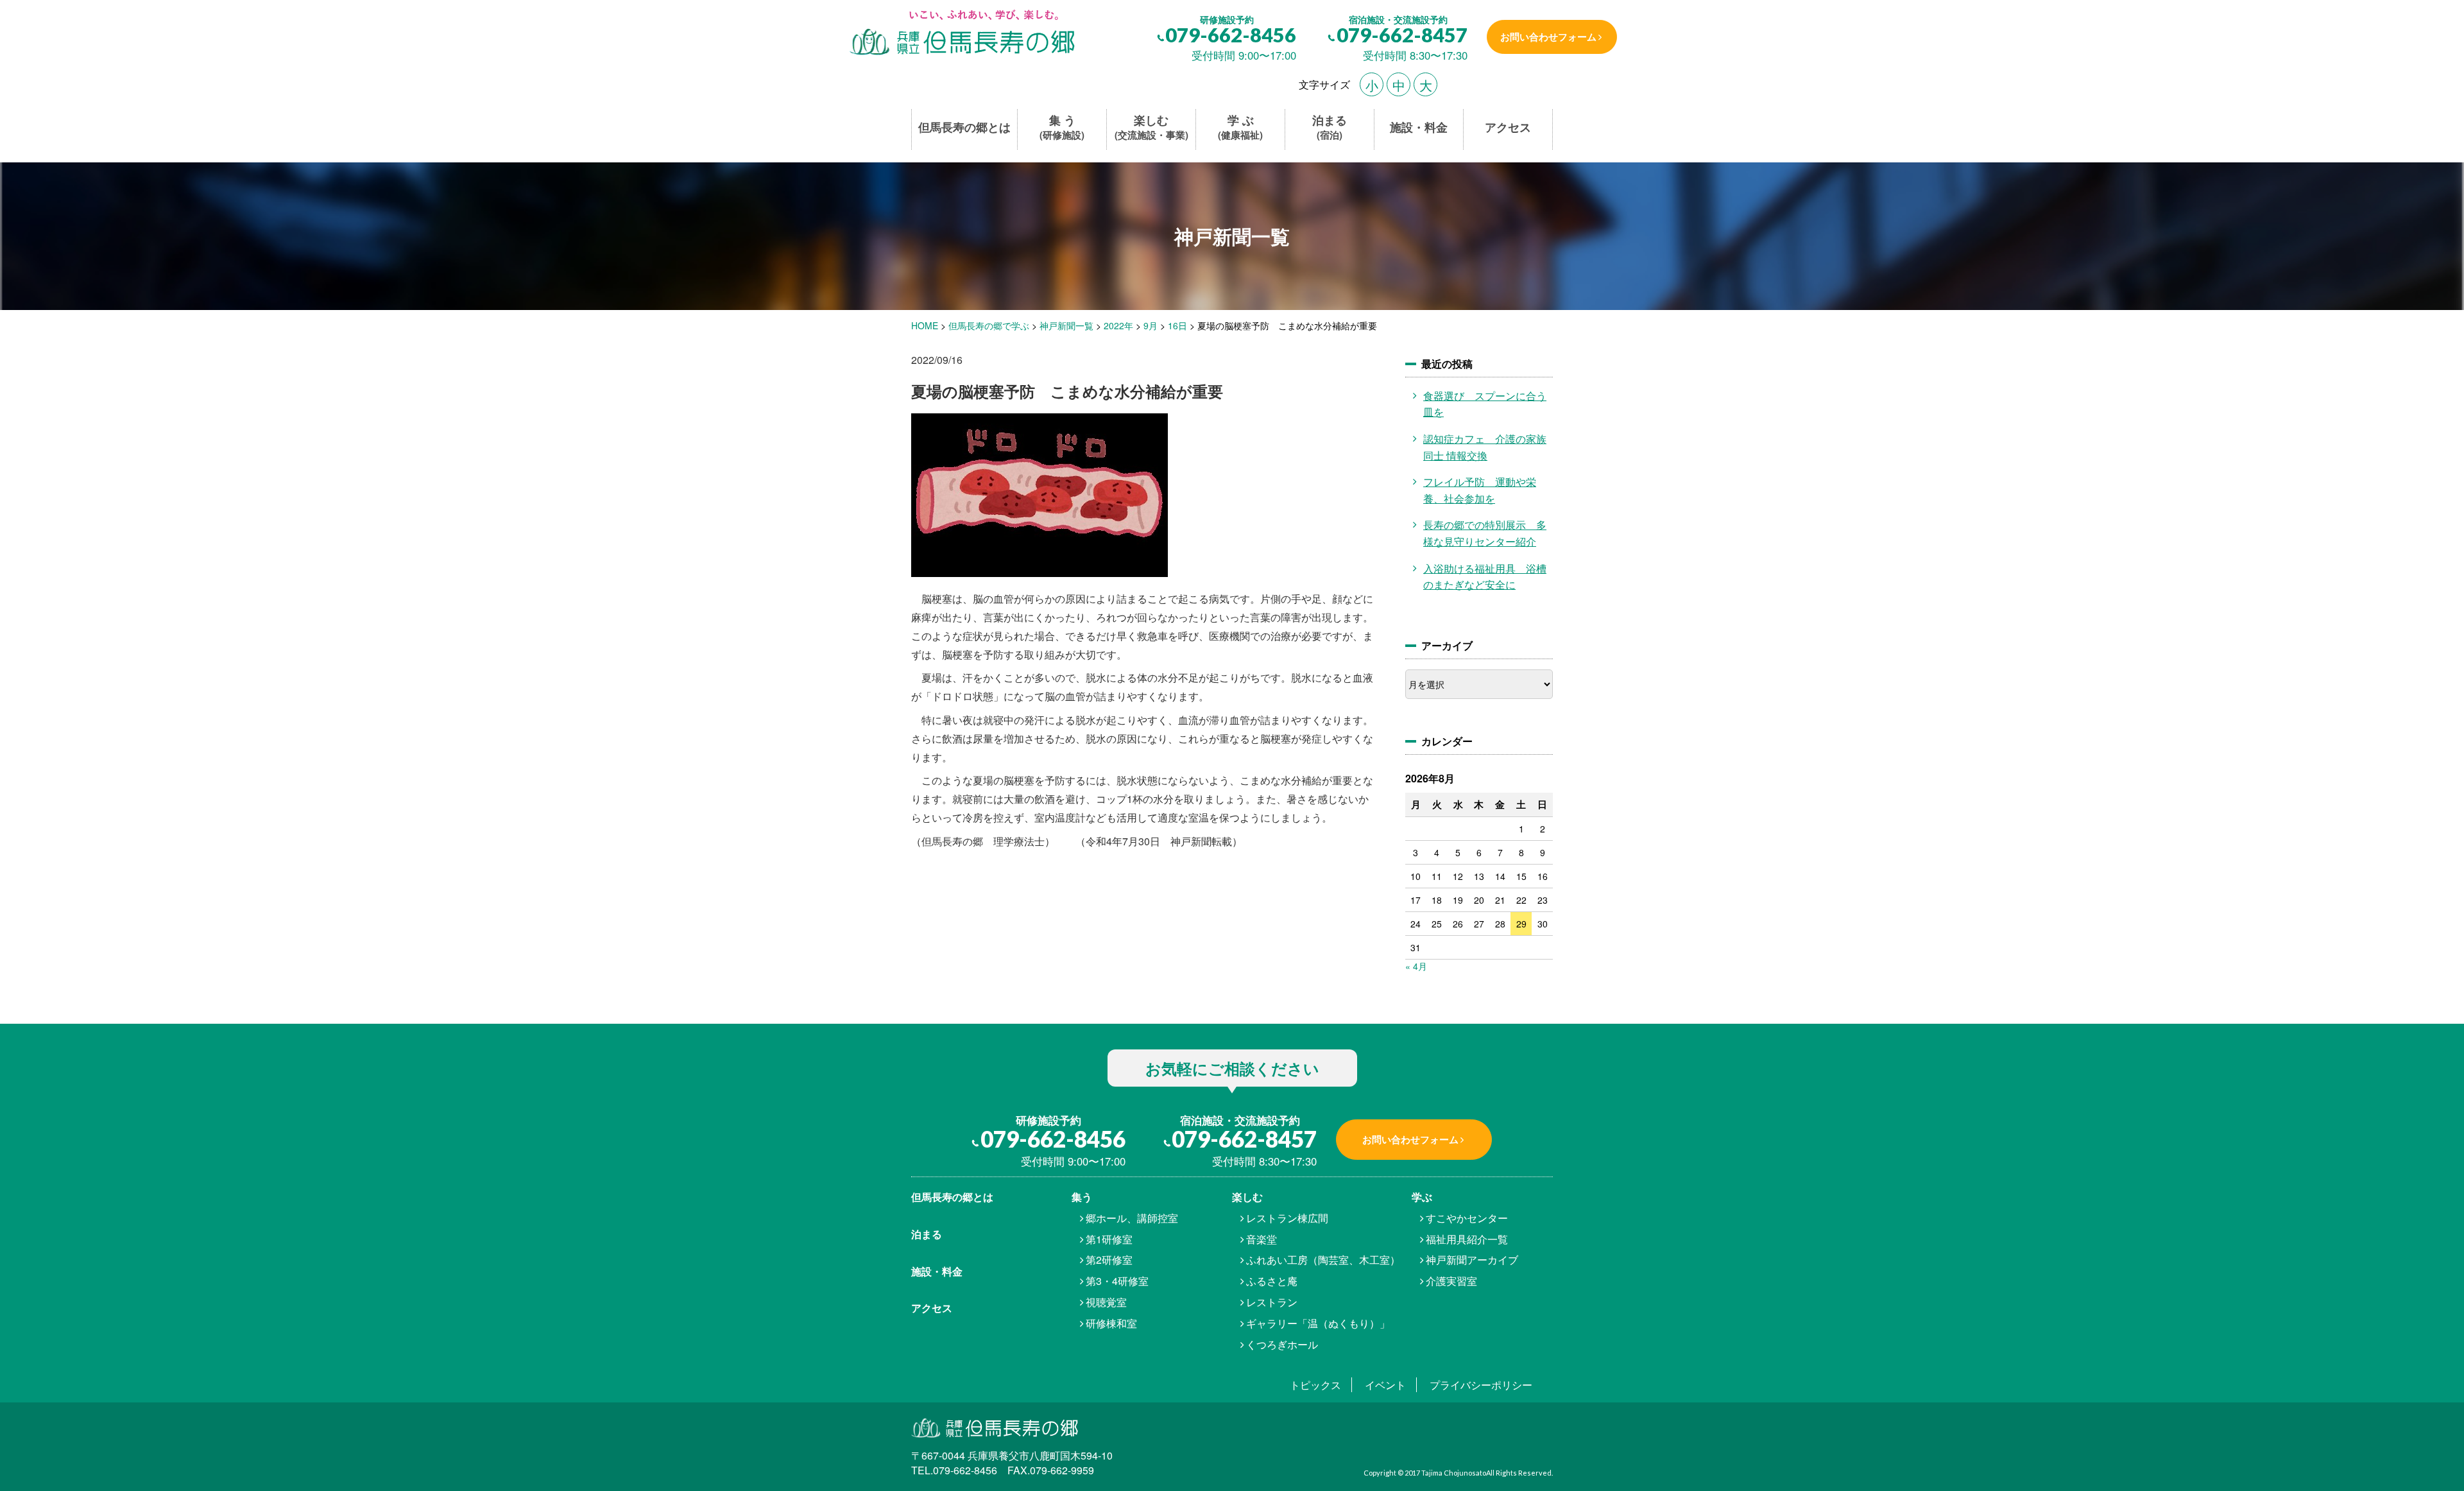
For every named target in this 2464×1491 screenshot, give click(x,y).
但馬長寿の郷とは (964, 127)
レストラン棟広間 (1287, 1218)
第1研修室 (1109, 1239)
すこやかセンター (1467, 1218)
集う (1082, 1197)
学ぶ (1422, 1197)
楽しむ (1151, 127)
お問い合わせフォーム (1548, 37)
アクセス (1508, 127)
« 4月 (1416, 966)
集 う (1062, 127)
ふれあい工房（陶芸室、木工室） (1323, 1260)
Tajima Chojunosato (1454, 1473)
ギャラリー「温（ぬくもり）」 (1318, 1323)
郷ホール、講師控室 (1132, 1218)
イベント (1385, 1385)
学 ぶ (1240, 127)
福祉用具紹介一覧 (1467, 1239)
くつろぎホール (1282, 1344)
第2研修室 (1109, 1260)
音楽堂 (1262, 1239)
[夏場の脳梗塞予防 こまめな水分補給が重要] (961, 34)
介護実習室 (1451, 1281)
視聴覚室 (1106, 1302)
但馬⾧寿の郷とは (952, 1197)
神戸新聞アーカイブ (1472, 1260)
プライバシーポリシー (1481, 1385)
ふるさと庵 (1272, 1281)
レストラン (1272, 1302)
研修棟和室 (1111, 1323)
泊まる (1330, 127)
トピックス (1315, 1385)
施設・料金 (1419, 127)
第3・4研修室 (1117, 1281)
